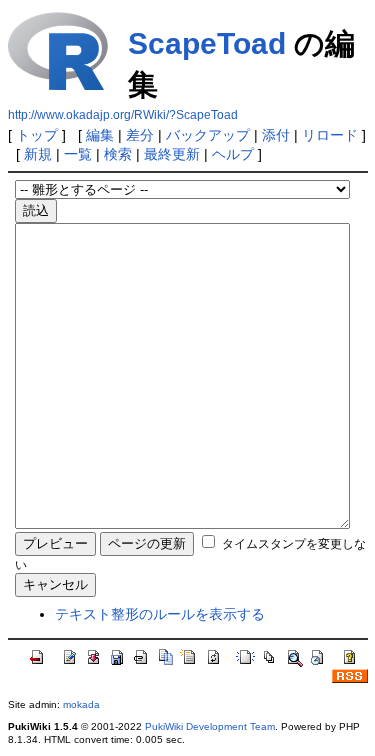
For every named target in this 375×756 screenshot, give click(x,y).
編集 (100, 135)
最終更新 (172, 154)
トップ (37, 135)
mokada (81, 704)
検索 (118, 154)
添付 (276, 135)
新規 (38, 154)
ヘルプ (233, 154)
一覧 (78, 154)
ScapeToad (207, 43)
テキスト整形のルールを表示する (160, 614)
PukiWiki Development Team (210, 726)
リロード (330, 135)
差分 (140, 135)
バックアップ (208, 135)
